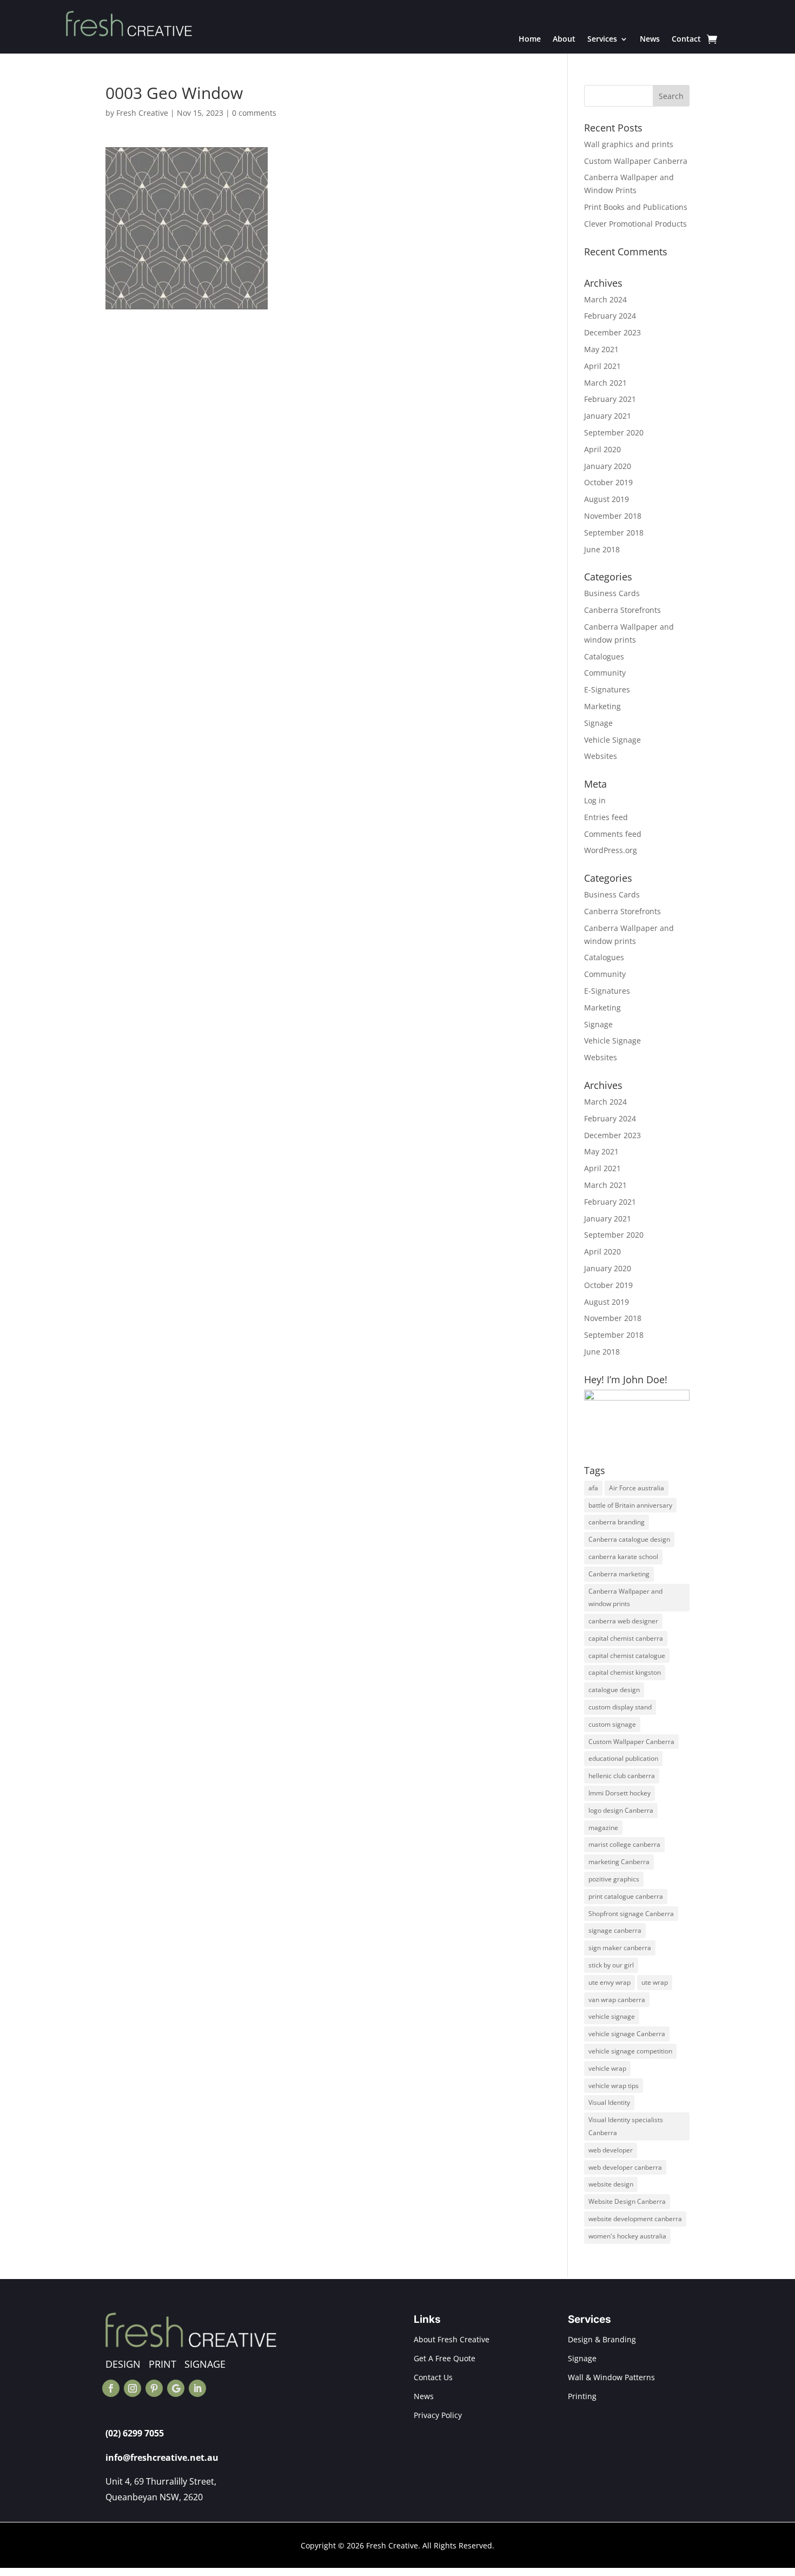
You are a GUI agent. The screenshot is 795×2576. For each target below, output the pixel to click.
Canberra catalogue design (629, 1539)
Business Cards (612, 593)
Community (605, 673)
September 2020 (614, 432)
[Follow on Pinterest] (154, 2388)
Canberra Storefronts (622, 610)
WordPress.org (611, 850)
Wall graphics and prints (629, 144)
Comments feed (613, 834)
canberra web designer (623, 1621)
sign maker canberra (620, 1948)
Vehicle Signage (612, 740)
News (650, 39)
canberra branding (617, 1522)
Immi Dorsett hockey (620, 1793)
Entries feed (606, 817)
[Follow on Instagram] (132, 2388)
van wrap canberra (617, 2000)
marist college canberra (624, 1844)
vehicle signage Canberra (627, 2034)
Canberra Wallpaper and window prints (625, 1598)
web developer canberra (625, 2167)
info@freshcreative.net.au (162, 2458)
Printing (582, 2396)
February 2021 (610, 399)
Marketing (602, 706)
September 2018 (614, 533)
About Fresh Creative (452, 2339)
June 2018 (602, 549)
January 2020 (608, 466)
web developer (611, 2150)
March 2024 (605, 299)
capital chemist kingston (625, 1672)
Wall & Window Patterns (611, 2377)
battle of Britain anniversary (630, 1505)
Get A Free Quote (445, 2358)
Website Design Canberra (627, 2201)
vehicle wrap (607, 2068)
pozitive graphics (614, 1879)
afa (593, 1488)
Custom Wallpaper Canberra (636, 161)
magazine (603, 1828)
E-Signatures (607, 689)
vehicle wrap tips (614, 2086)
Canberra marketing (619, 1574)
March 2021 (605, 383)
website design (611, 2184)
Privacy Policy (438, 2415)
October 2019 (608, 482)
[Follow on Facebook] (111, 2388)
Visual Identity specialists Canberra (626, 2126)
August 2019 (607, 499)
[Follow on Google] (176, 2388)
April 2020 (602, 449)
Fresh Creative (142, 113)
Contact (686, 39)
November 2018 (613, 516)
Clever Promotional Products (635, 224)
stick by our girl (611, 1965)
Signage (598, 723)
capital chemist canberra (626, 1638)
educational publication (623, 1758)
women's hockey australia (627, 2236)
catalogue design (614, 1690)
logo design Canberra (621, 1810)
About (564, 39)
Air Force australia (637, 1488)
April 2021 (602, 366)
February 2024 (610, 316)
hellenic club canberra (622, 1776)
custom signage (612, 1724)
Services (602, 39)
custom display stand (620, 1707)
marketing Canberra (619, 1862)
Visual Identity (609, 2102)
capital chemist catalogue (627, 1656)
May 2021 (601, 349)
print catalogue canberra (626, 1896)
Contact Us (433, 2377)
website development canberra (635, 2219)
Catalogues (604, 656)
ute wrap (655, 1982)
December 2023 (612, 332)
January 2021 (608, 416)
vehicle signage (612, 2016)
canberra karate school (623, 1557)
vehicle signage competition (630, 2051)
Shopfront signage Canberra (631, 1914)
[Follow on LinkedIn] (197, 2388)
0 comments (254, 113)
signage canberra (615, 1930)
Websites (601, 756)
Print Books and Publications (636, 207)
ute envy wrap (609, 1982)
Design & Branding (602, 2339)
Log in (595, 800)
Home (530, 39)
